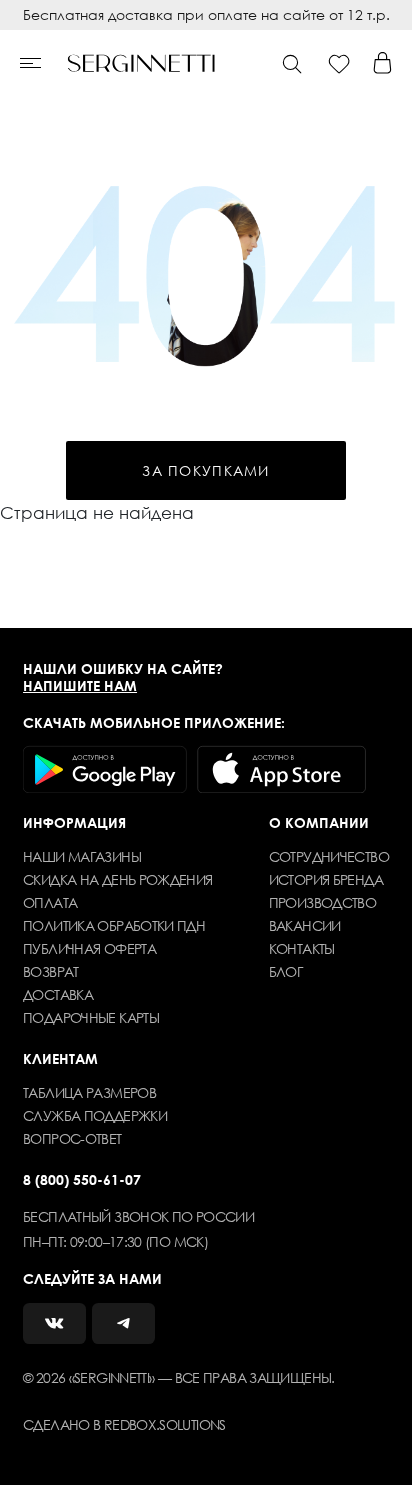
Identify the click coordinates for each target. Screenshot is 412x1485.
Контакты (302, 948)
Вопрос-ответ (72, 1138)
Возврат (51, 971)
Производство (322, 902)
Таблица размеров (89, 1092)
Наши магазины (82, 856)
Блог (285, 971)
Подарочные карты (91, 1017)
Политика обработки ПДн (114, 925)
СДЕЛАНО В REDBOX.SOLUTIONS (124, 1424)
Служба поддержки (95, 1115)
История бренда (326, 879)
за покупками (205, 470)
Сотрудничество (329, 856)
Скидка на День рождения (118, 879)
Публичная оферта (89, 948)
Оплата (50, 902)
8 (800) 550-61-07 (82, 1179)
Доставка (58, 994)
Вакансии (305, 925)
